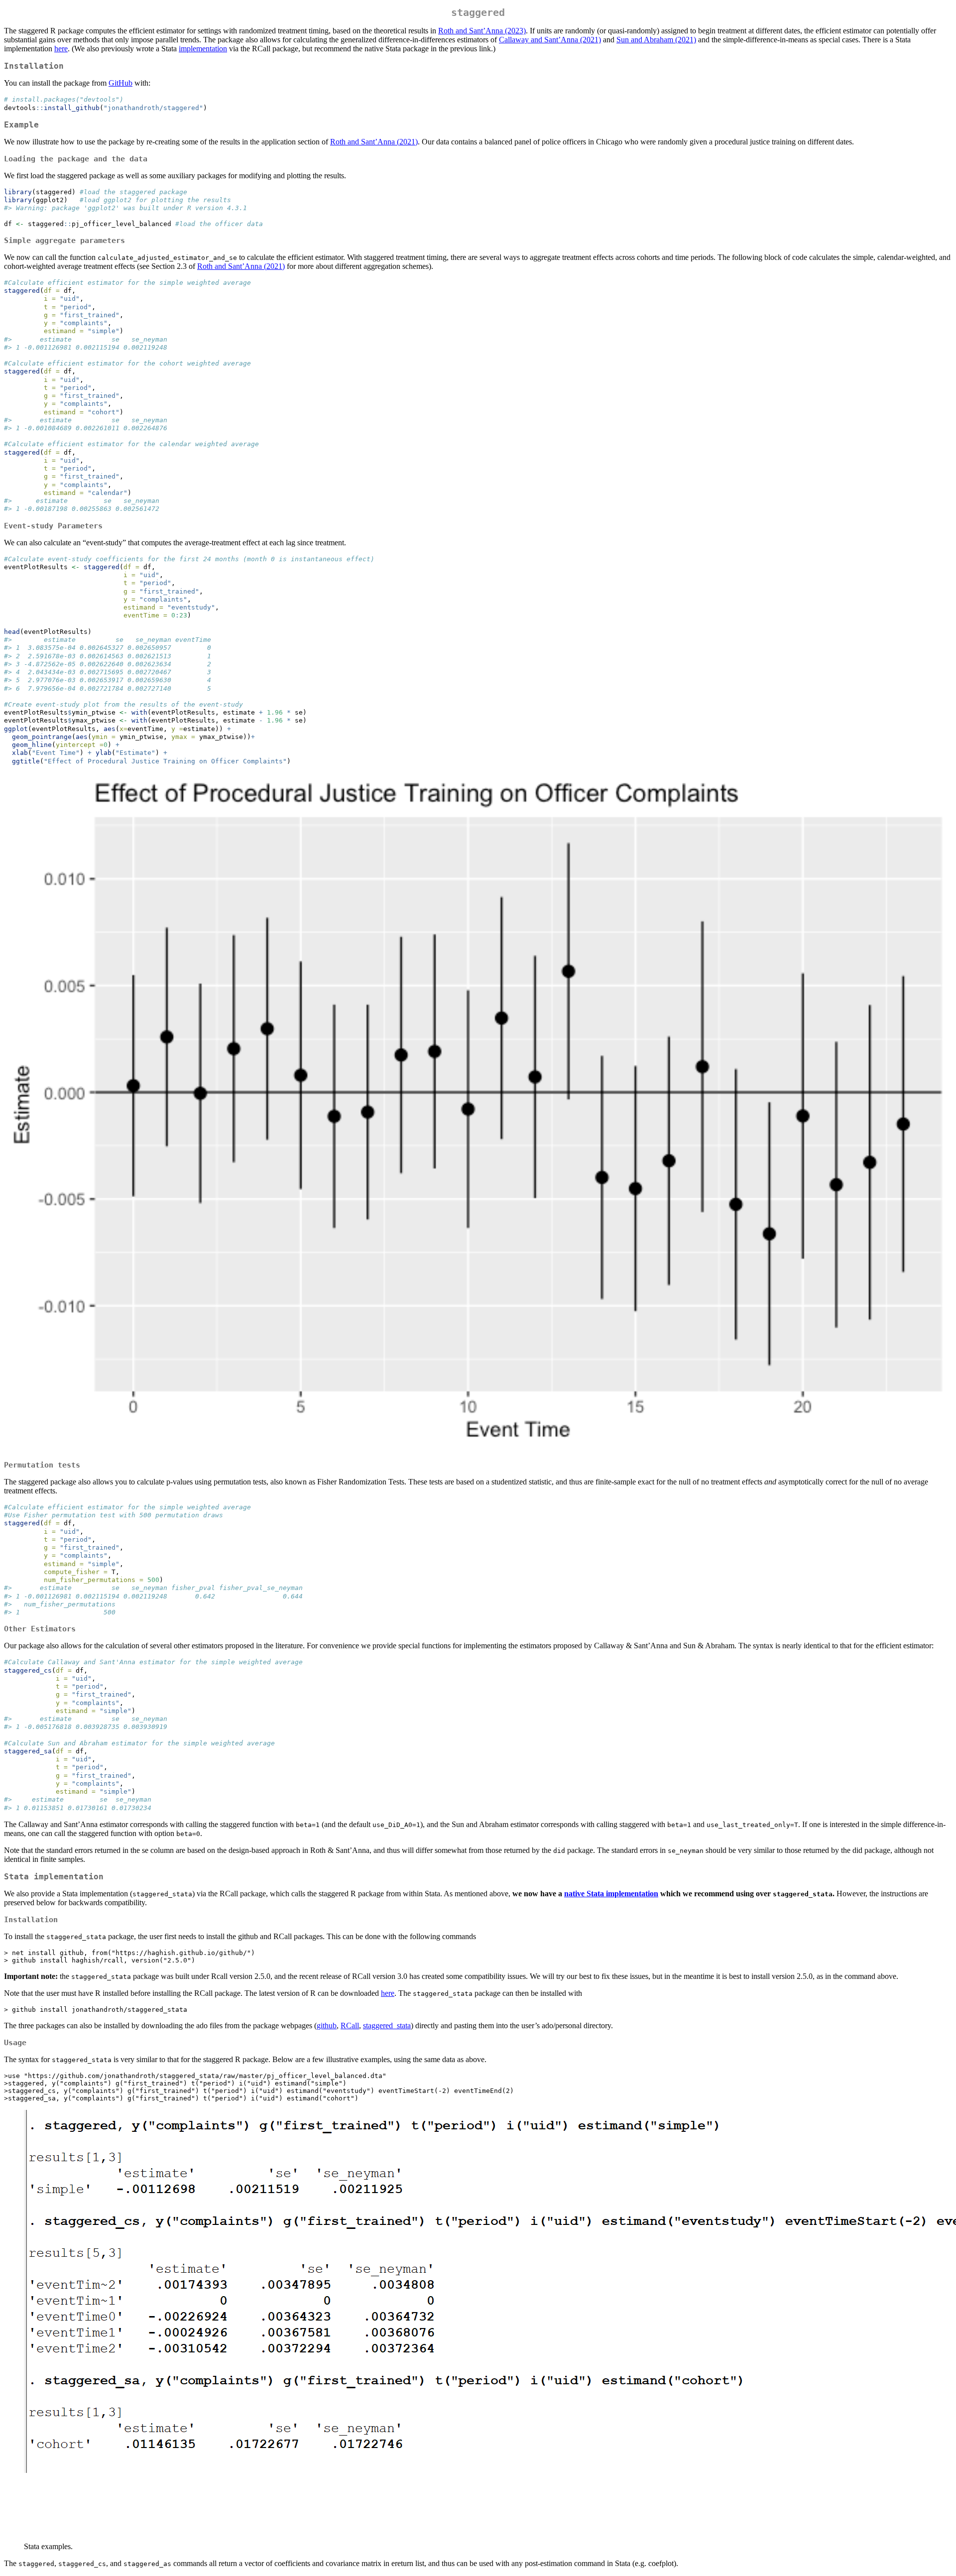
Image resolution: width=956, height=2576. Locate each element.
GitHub (120, 83)
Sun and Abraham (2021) (656, 40)
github (327, 2025)
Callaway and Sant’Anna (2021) (550, 40)
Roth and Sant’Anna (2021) (374, 142)
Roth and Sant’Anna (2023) (482, 31)
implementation (203, 49)
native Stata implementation (611, 1894)
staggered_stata (387, 2025)
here (61, 49)
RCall (350, 2025)
